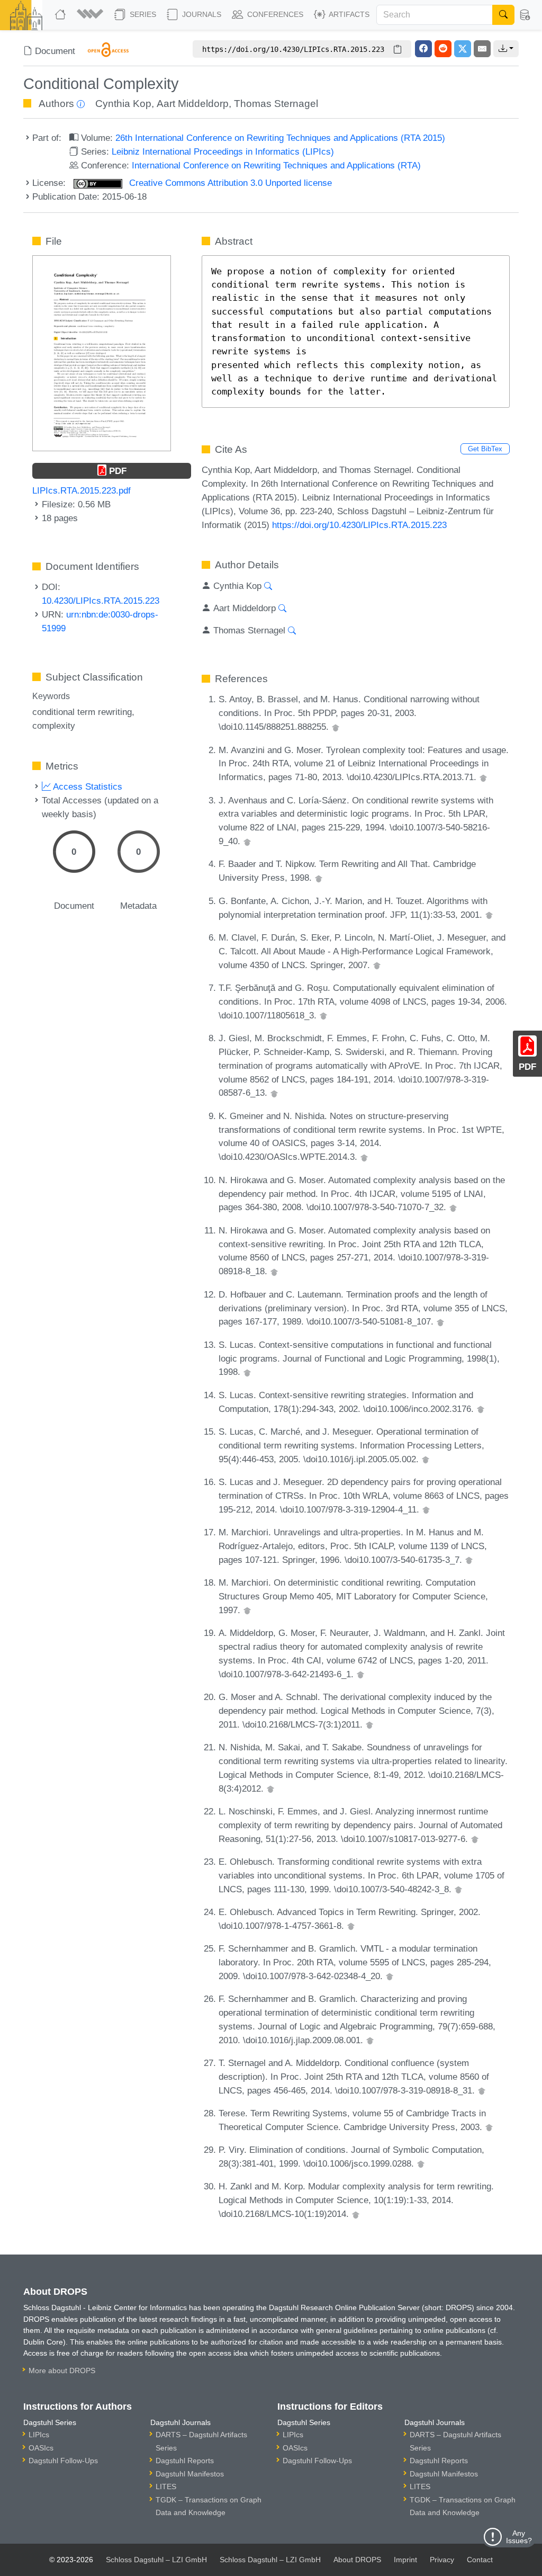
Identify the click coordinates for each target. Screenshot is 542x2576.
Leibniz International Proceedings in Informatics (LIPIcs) (223, 151)
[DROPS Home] (61, 15)
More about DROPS (62, 2371)
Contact (480, 2560)
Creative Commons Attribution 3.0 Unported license (229, 183)
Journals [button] (201, 14)
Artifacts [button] (348, 14)
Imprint (405, 2560)
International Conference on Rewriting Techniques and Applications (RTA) (276, 165)
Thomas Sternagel (276, 104)
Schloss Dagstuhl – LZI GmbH (156, 2560)
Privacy (442, 2560)
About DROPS (357, 2560)
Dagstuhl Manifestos (190, 2474)
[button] (91, 15)
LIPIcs (39, 2435)
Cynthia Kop (123, 104)
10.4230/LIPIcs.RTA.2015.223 (101, 601)
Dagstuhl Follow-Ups (63, 2461)
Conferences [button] (274, 14)
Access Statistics (87, 786)
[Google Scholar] (336, 727)
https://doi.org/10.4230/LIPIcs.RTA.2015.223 (359, 525)
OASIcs (41, 2448)
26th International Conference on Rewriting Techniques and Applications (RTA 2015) (280, 138)
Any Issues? (519, 2537)
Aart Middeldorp (193, 104)
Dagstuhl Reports (185, 2461)
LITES (166, 2486)
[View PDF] (101, 352)
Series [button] (142, 14)
